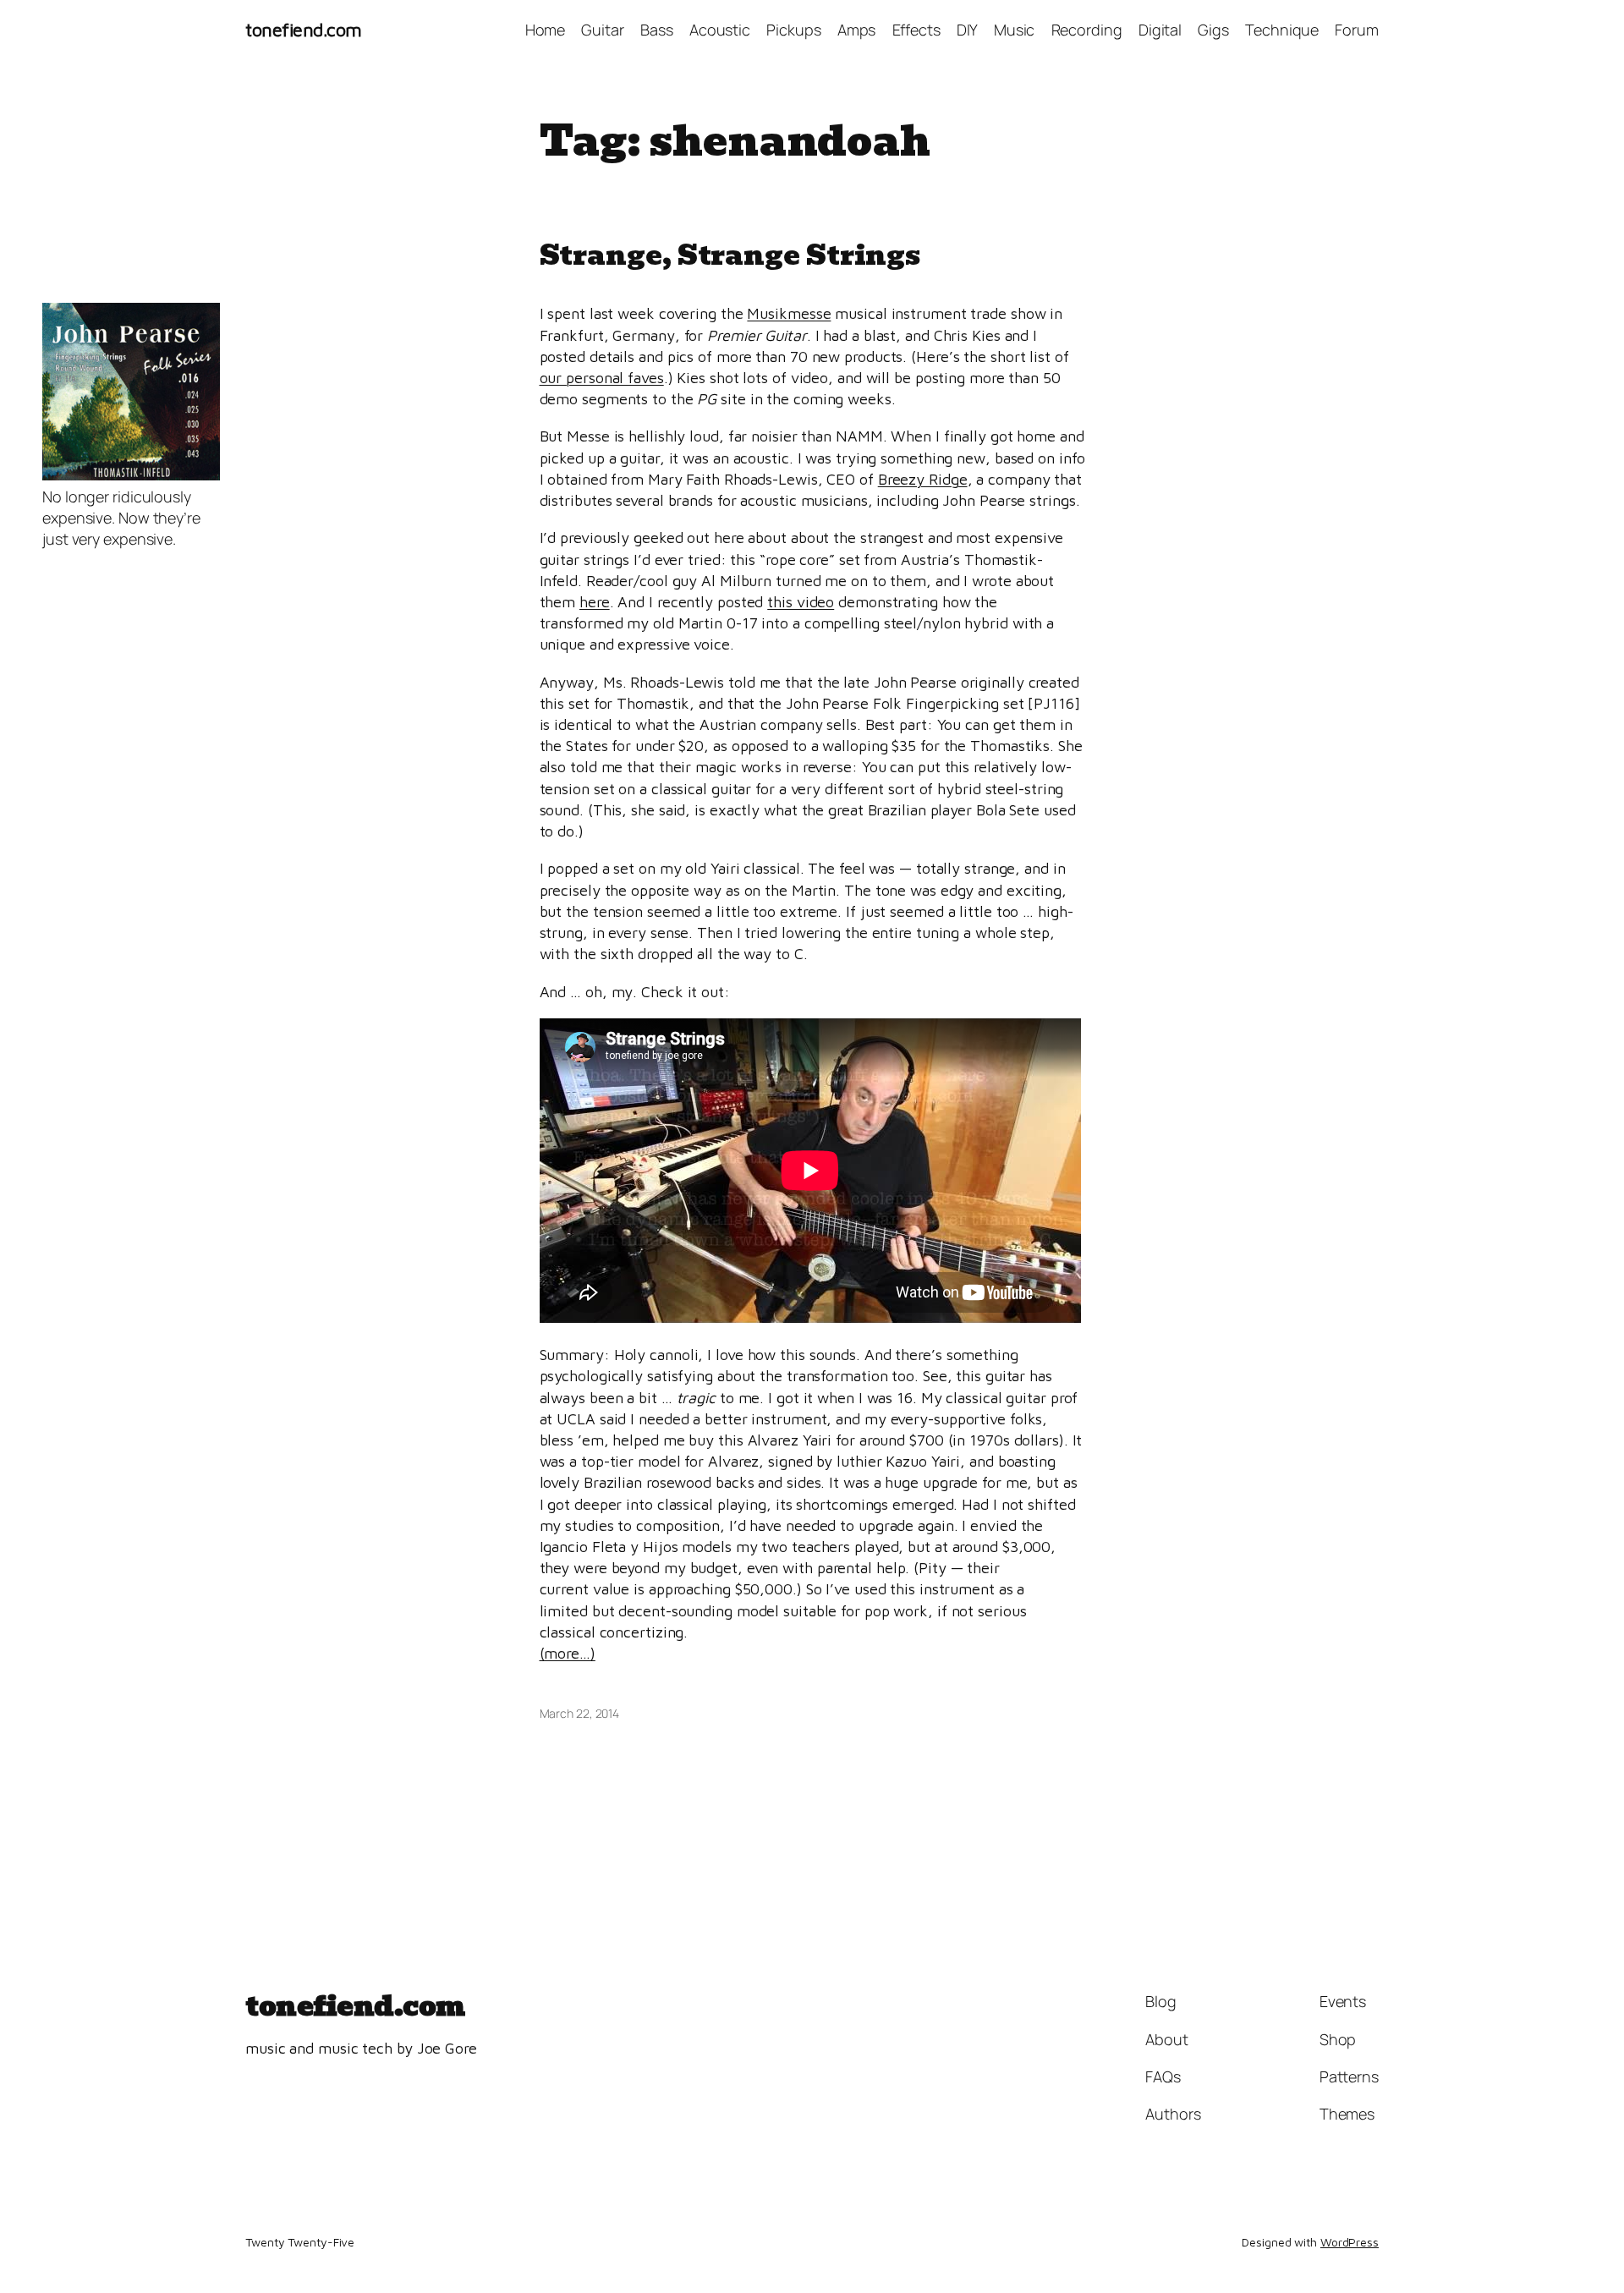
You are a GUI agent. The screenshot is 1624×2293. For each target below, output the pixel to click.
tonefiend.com (304, 30)
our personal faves (602, 378)
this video (801, 602)
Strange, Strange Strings (730, 255)
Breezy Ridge (923, 479)
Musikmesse (789, 313)
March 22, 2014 (580, 1713)
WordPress (1350, 2242)
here (595, 602)
